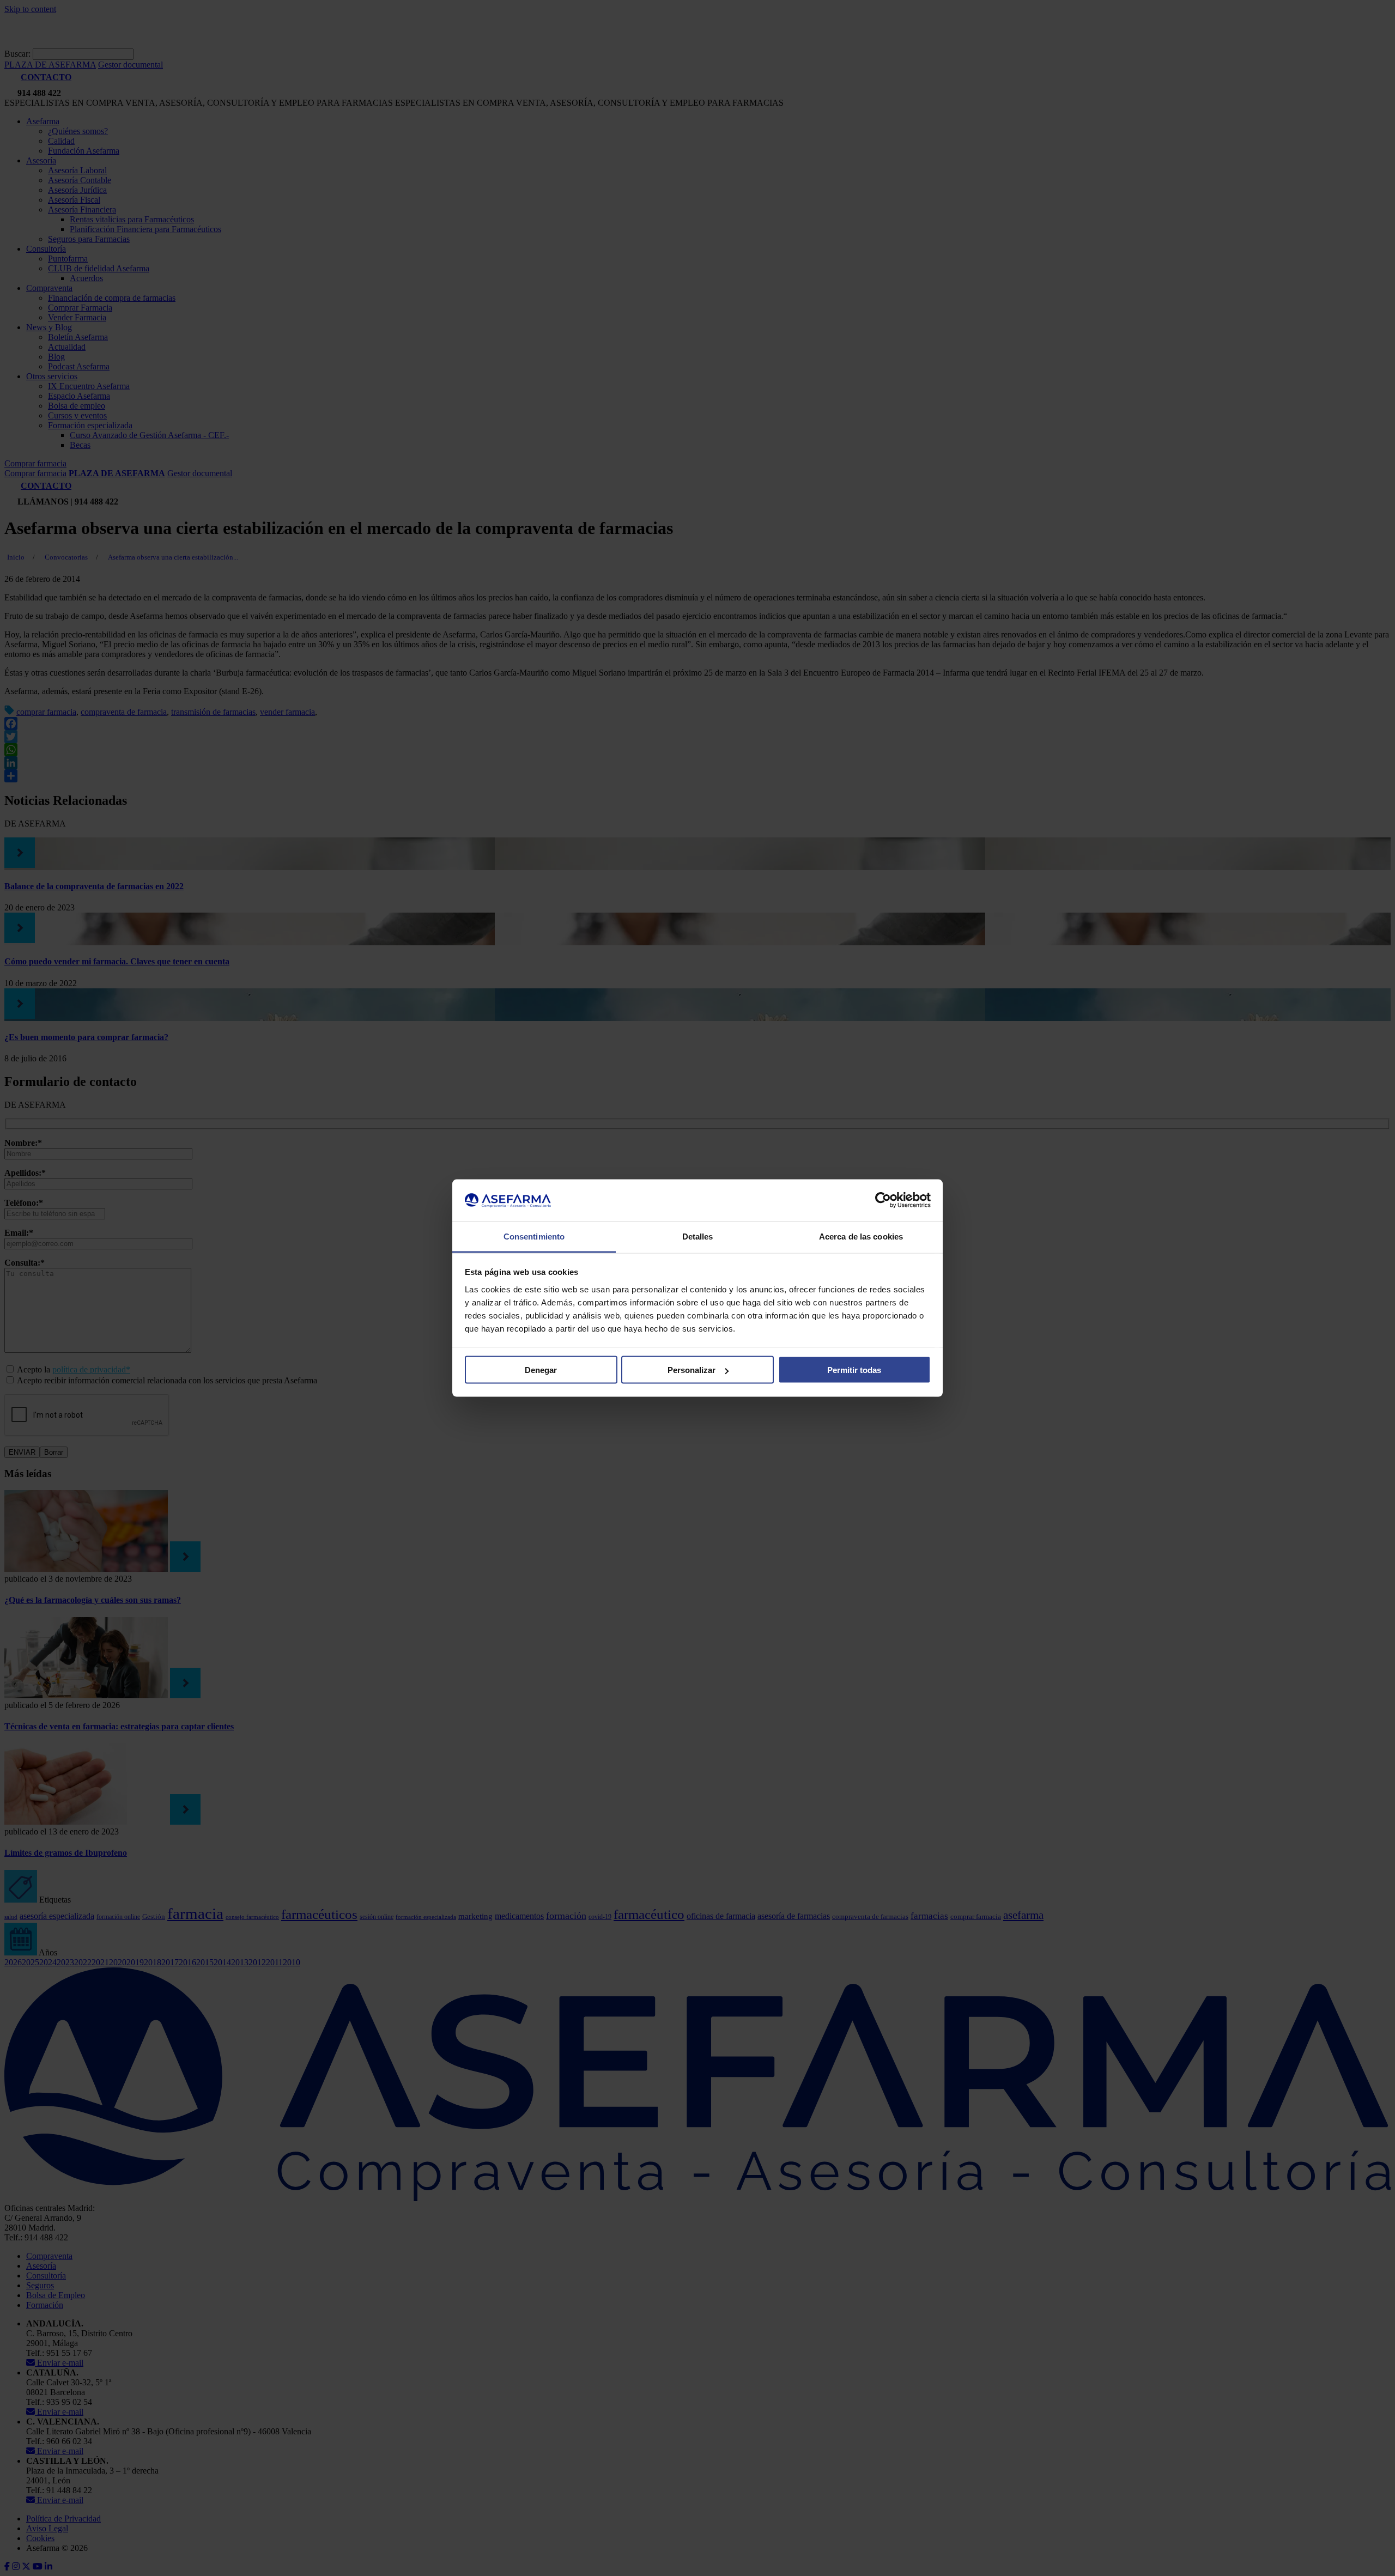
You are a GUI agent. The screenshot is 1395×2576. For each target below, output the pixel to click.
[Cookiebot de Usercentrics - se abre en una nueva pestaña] (883, 1200)
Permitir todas (854, 1370)
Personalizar (692, 1370)
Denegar (541, 1370)
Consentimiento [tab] (534, 1236)
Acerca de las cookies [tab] (861, 1236)
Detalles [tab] (698, 1236)
